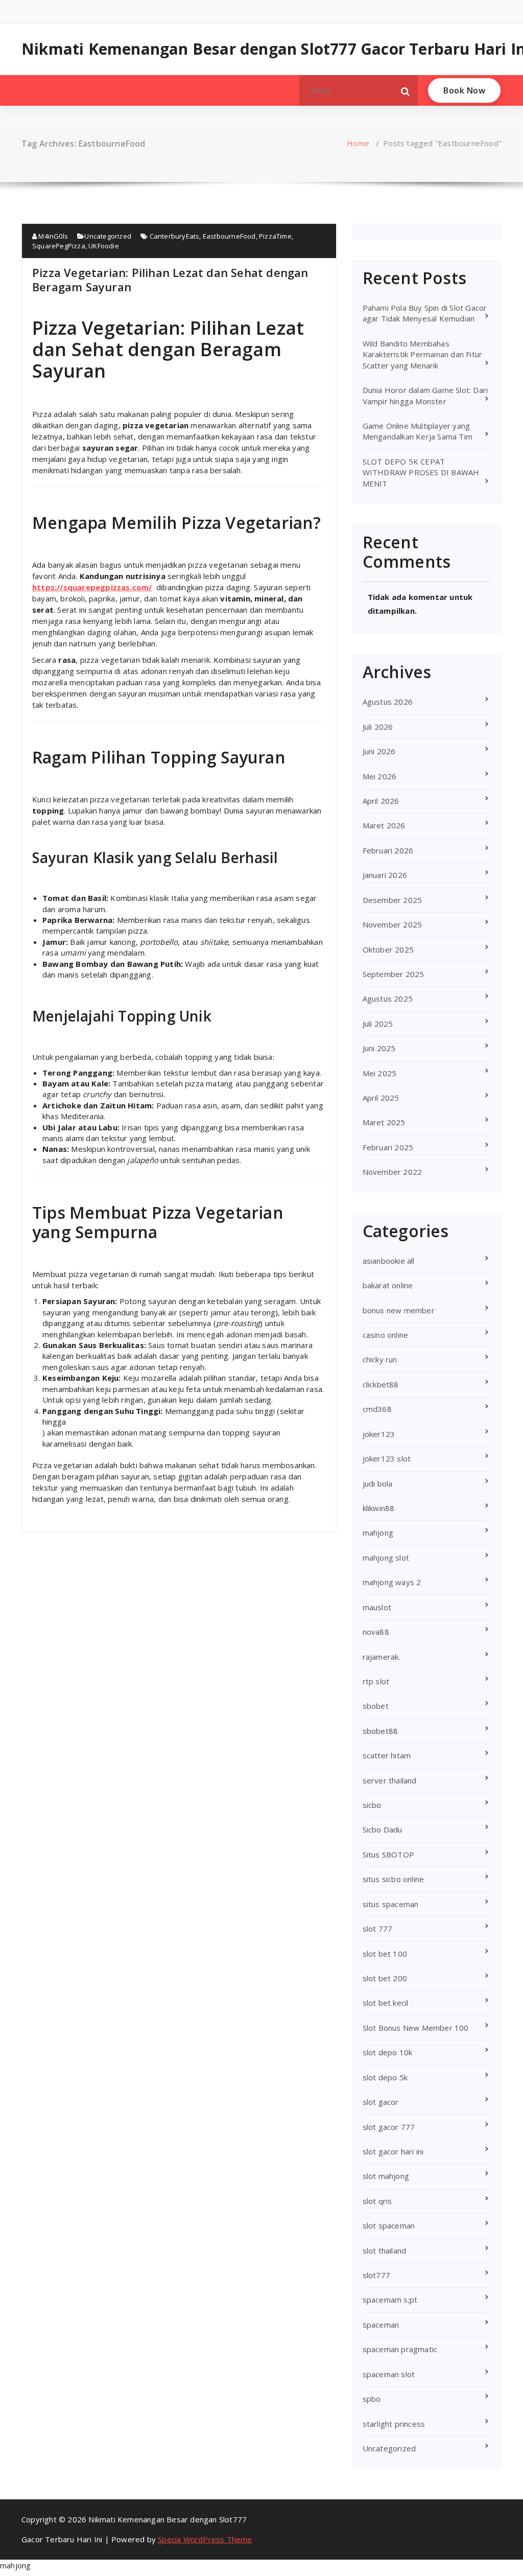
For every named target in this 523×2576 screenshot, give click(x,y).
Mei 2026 (380, 776)
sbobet (376, 1706)
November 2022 (393, 1172)
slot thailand (385, 2250)
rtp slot (376, 1681)
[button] (406, 90)
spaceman (381, 2325)
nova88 (376, 1632)
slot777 (376, 2275)
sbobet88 (381, 1731)
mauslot (377, 1607)
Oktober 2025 (388, 949)
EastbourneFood (229, 236)
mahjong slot (386, 1558)
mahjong (378, 1533)
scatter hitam (387, 1755)
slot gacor (381, 2102)
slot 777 (378, 1929)
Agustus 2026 (388, 702)
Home (358, 143)
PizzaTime (275, 236)
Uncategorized (108, 236)
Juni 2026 (379, 751)
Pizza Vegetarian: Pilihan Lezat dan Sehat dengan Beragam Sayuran (170, 280)
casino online (386, 1335)
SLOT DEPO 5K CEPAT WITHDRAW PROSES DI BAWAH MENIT (421, 472)
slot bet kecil (386, 2003)
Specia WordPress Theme (205, 2539)
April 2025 (381, 1098)
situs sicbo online (394, 1879)
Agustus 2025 (388, 999)
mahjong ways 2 (392, 1582)
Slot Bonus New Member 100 (416, 2028)
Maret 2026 (384, 825)
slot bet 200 (385, 1978)
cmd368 (377, 1409)
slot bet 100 (385, 1954)
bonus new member (399, 1310)
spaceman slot (389, 2374)
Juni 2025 (379, 1048)
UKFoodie (104, 246)
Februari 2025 (388, 1147)
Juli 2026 (378, 727)
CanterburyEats (175, 236)
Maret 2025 (384, 1122)
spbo (372, 2399)
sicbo (372, 1805)
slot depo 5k (385, 2077)
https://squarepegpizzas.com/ (92, 587)
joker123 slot (387, 1458)
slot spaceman (389, 2225)
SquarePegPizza (59, 246)
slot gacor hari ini (393, 2151)
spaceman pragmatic (400, 2349)
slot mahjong (386, 2176)
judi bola (378, 1483)
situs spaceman (391, 1904)
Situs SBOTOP (388, 1854)
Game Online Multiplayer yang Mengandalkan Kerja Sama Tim (418, 431)
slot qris (377, 2201)
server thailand (390, 1780)
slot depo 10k (388, 2052)
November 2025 (393, 924)
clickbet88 (381, 1384)
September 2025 (394, 974)
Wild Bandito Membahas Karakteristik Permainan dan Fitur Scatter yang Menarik (423, 354)
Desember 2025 (393, 900)
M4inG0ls (52, 236)
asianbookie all (389, 1261)
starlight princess (394, 2424)
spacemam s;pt (390, 2300)
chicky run (380, 1359)
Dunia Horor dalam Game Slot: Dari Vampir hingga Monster (425, 395)
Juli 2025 (378, 1024)
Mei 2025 (380, 1073)
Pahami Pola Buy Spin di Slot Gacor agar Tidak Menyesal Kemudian (425, 313)
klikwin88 (379, 1508)
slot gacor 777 (389, 2127)
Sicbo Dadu (383, 1829)
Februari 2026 (388, 850)
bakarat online (388, 1285)
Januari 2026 (385, 875)
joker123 (379, 1434)
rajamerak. (382, 1657)
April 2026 (381, 801)
